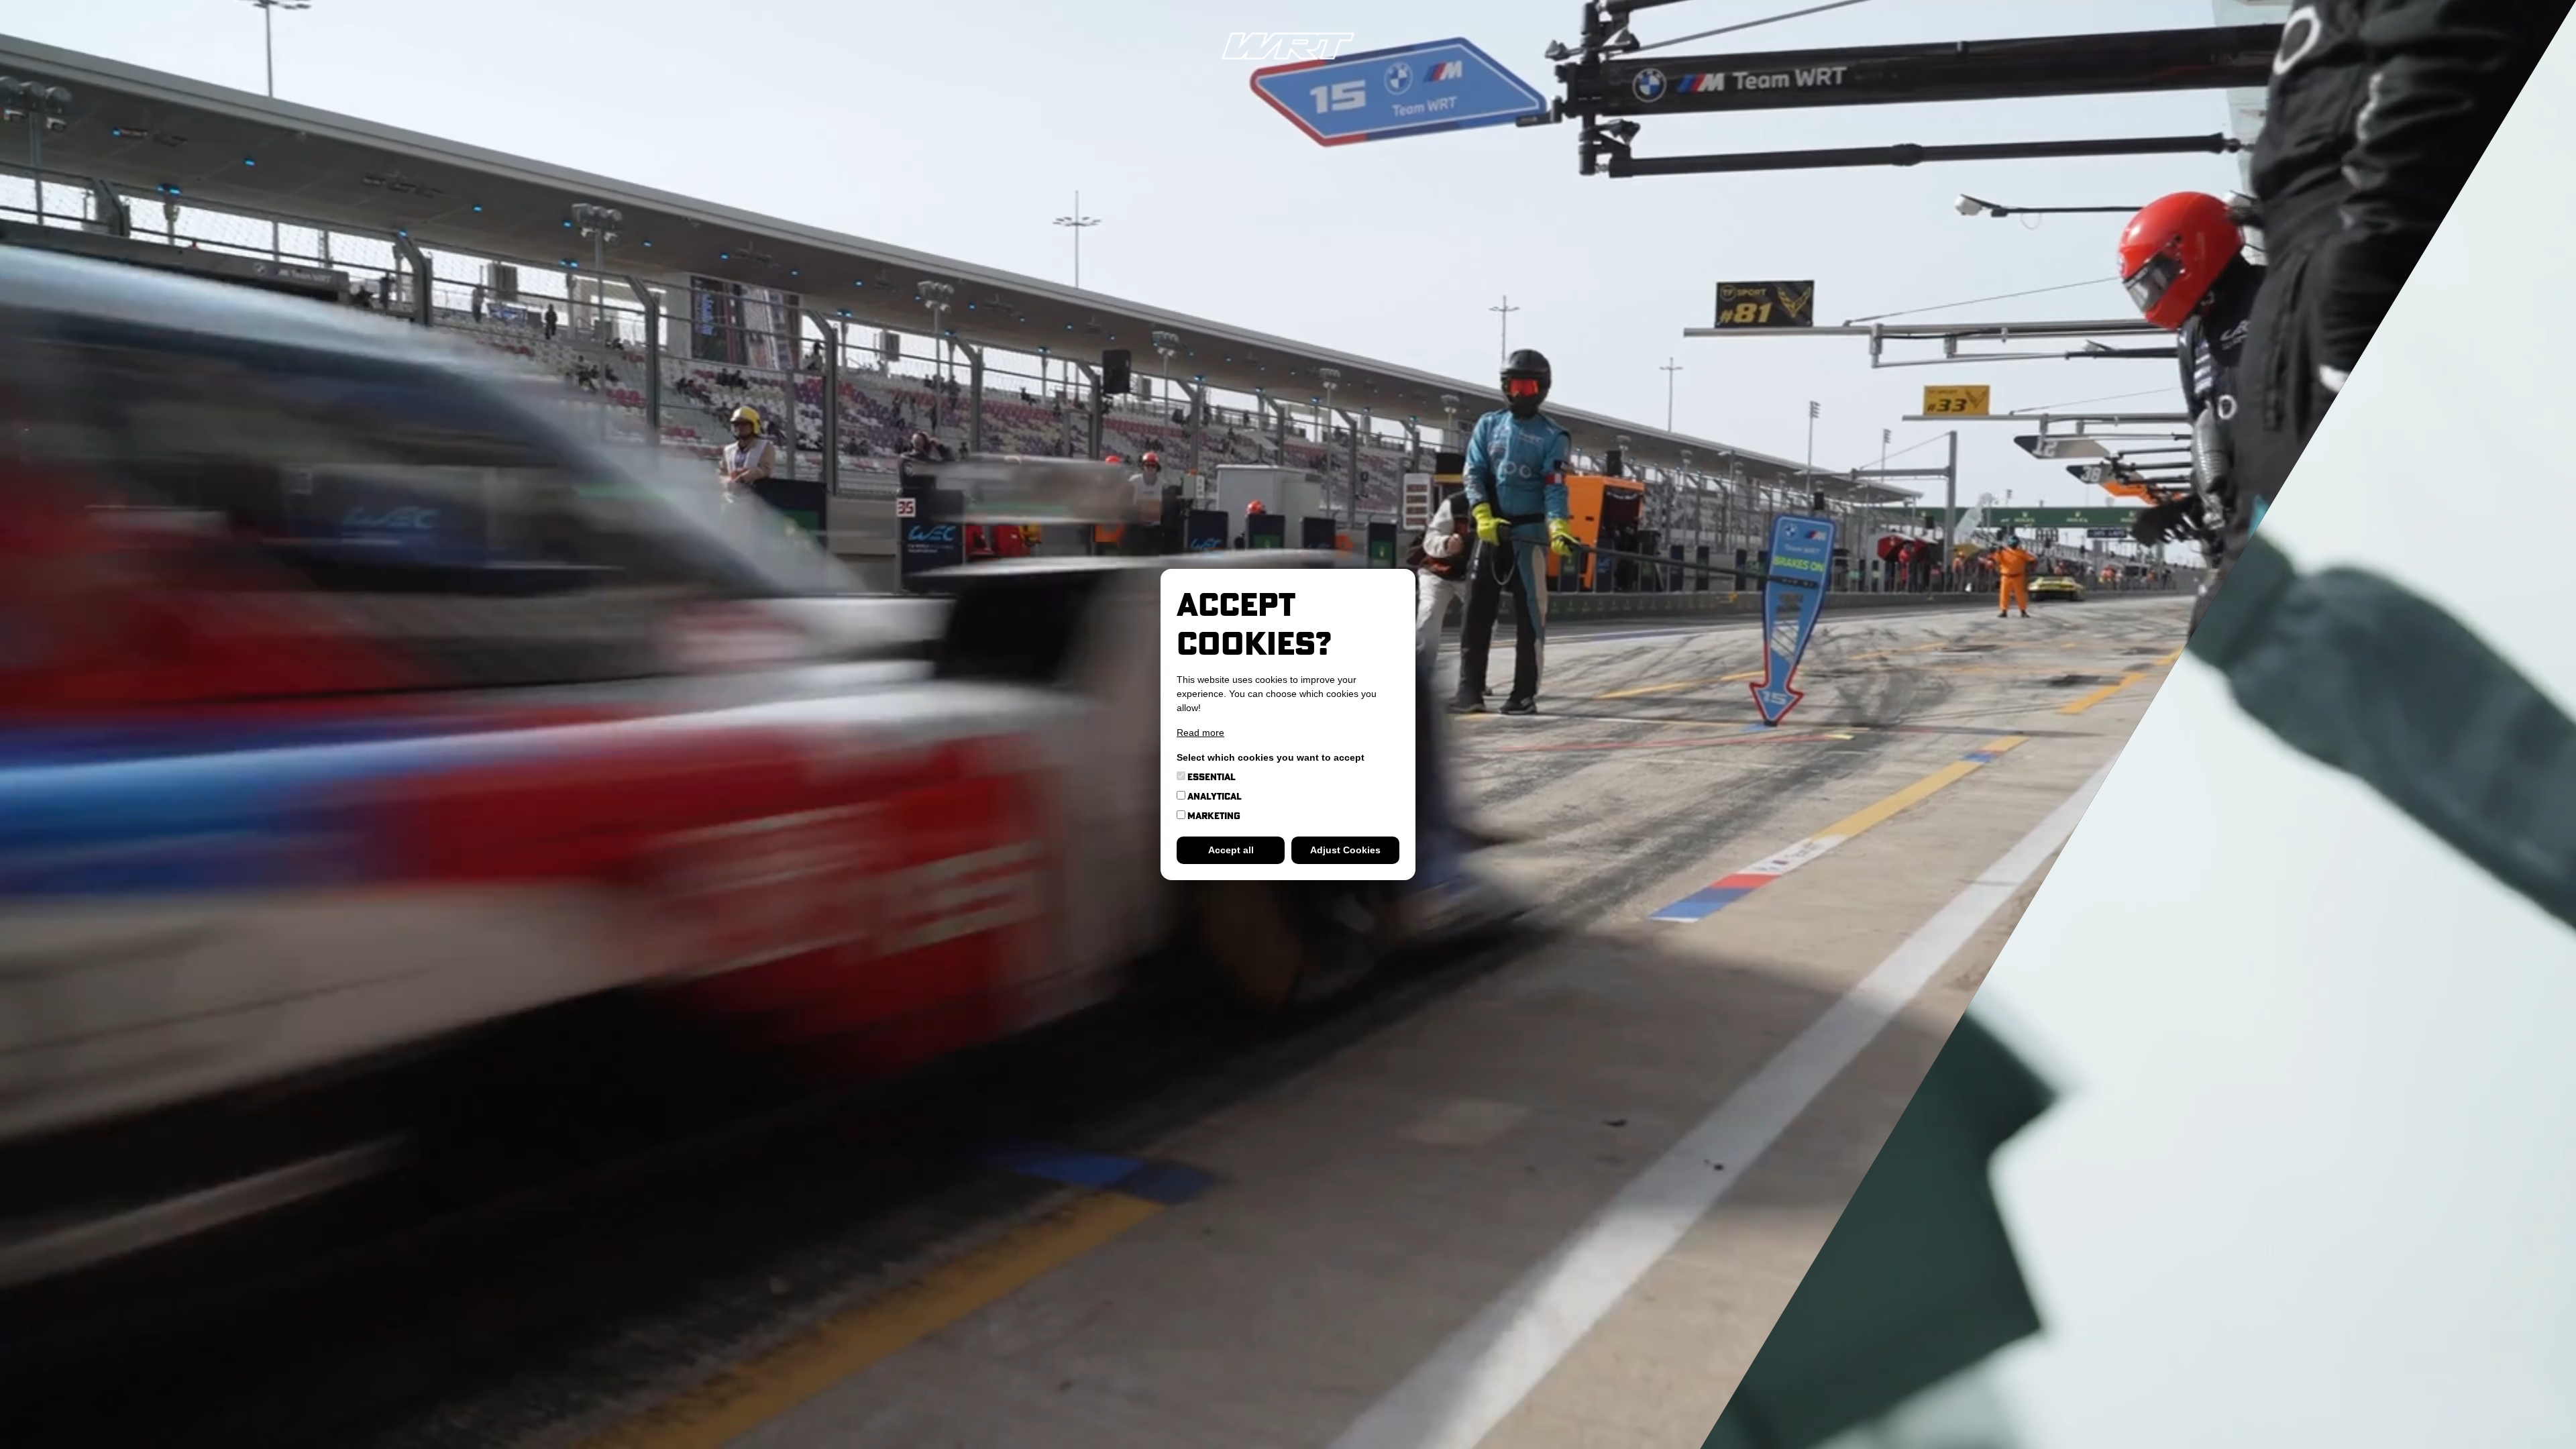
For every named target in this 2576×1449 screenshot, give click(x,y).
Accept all (1231, 850)
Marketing (1213, 816)
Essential (1211, 777)
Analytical (1214, 796)
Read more (1200, 733)
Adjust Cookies (1345, 850)
